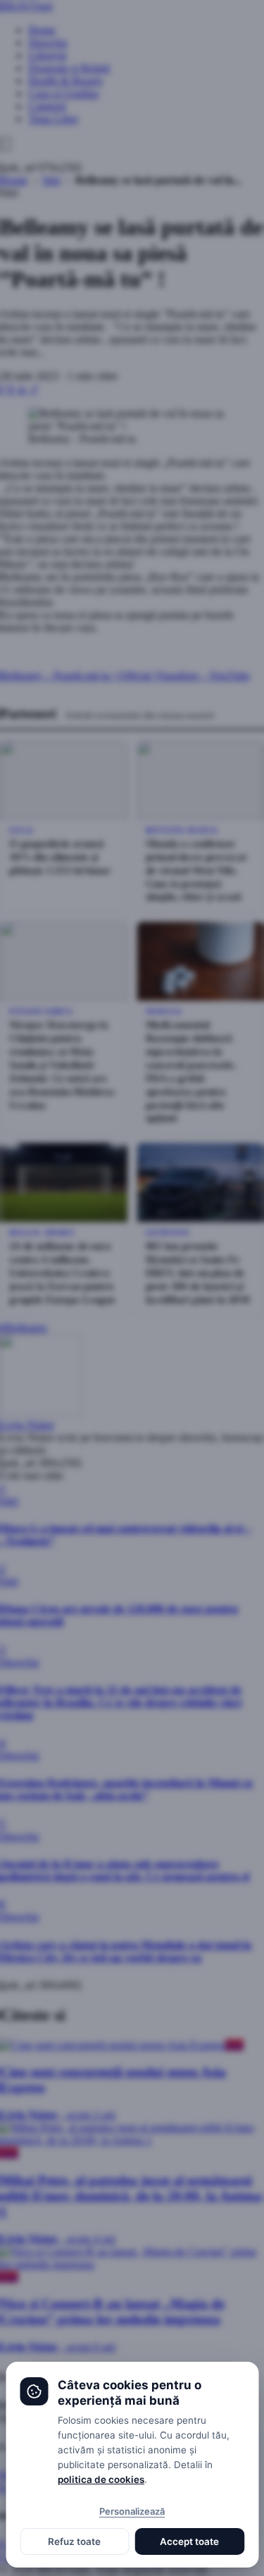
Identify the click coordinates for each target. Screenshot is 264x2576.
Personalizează (132, 2511)
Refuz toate (74, 2541)
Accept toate (189, 2541)
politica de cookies (101, 2479)
